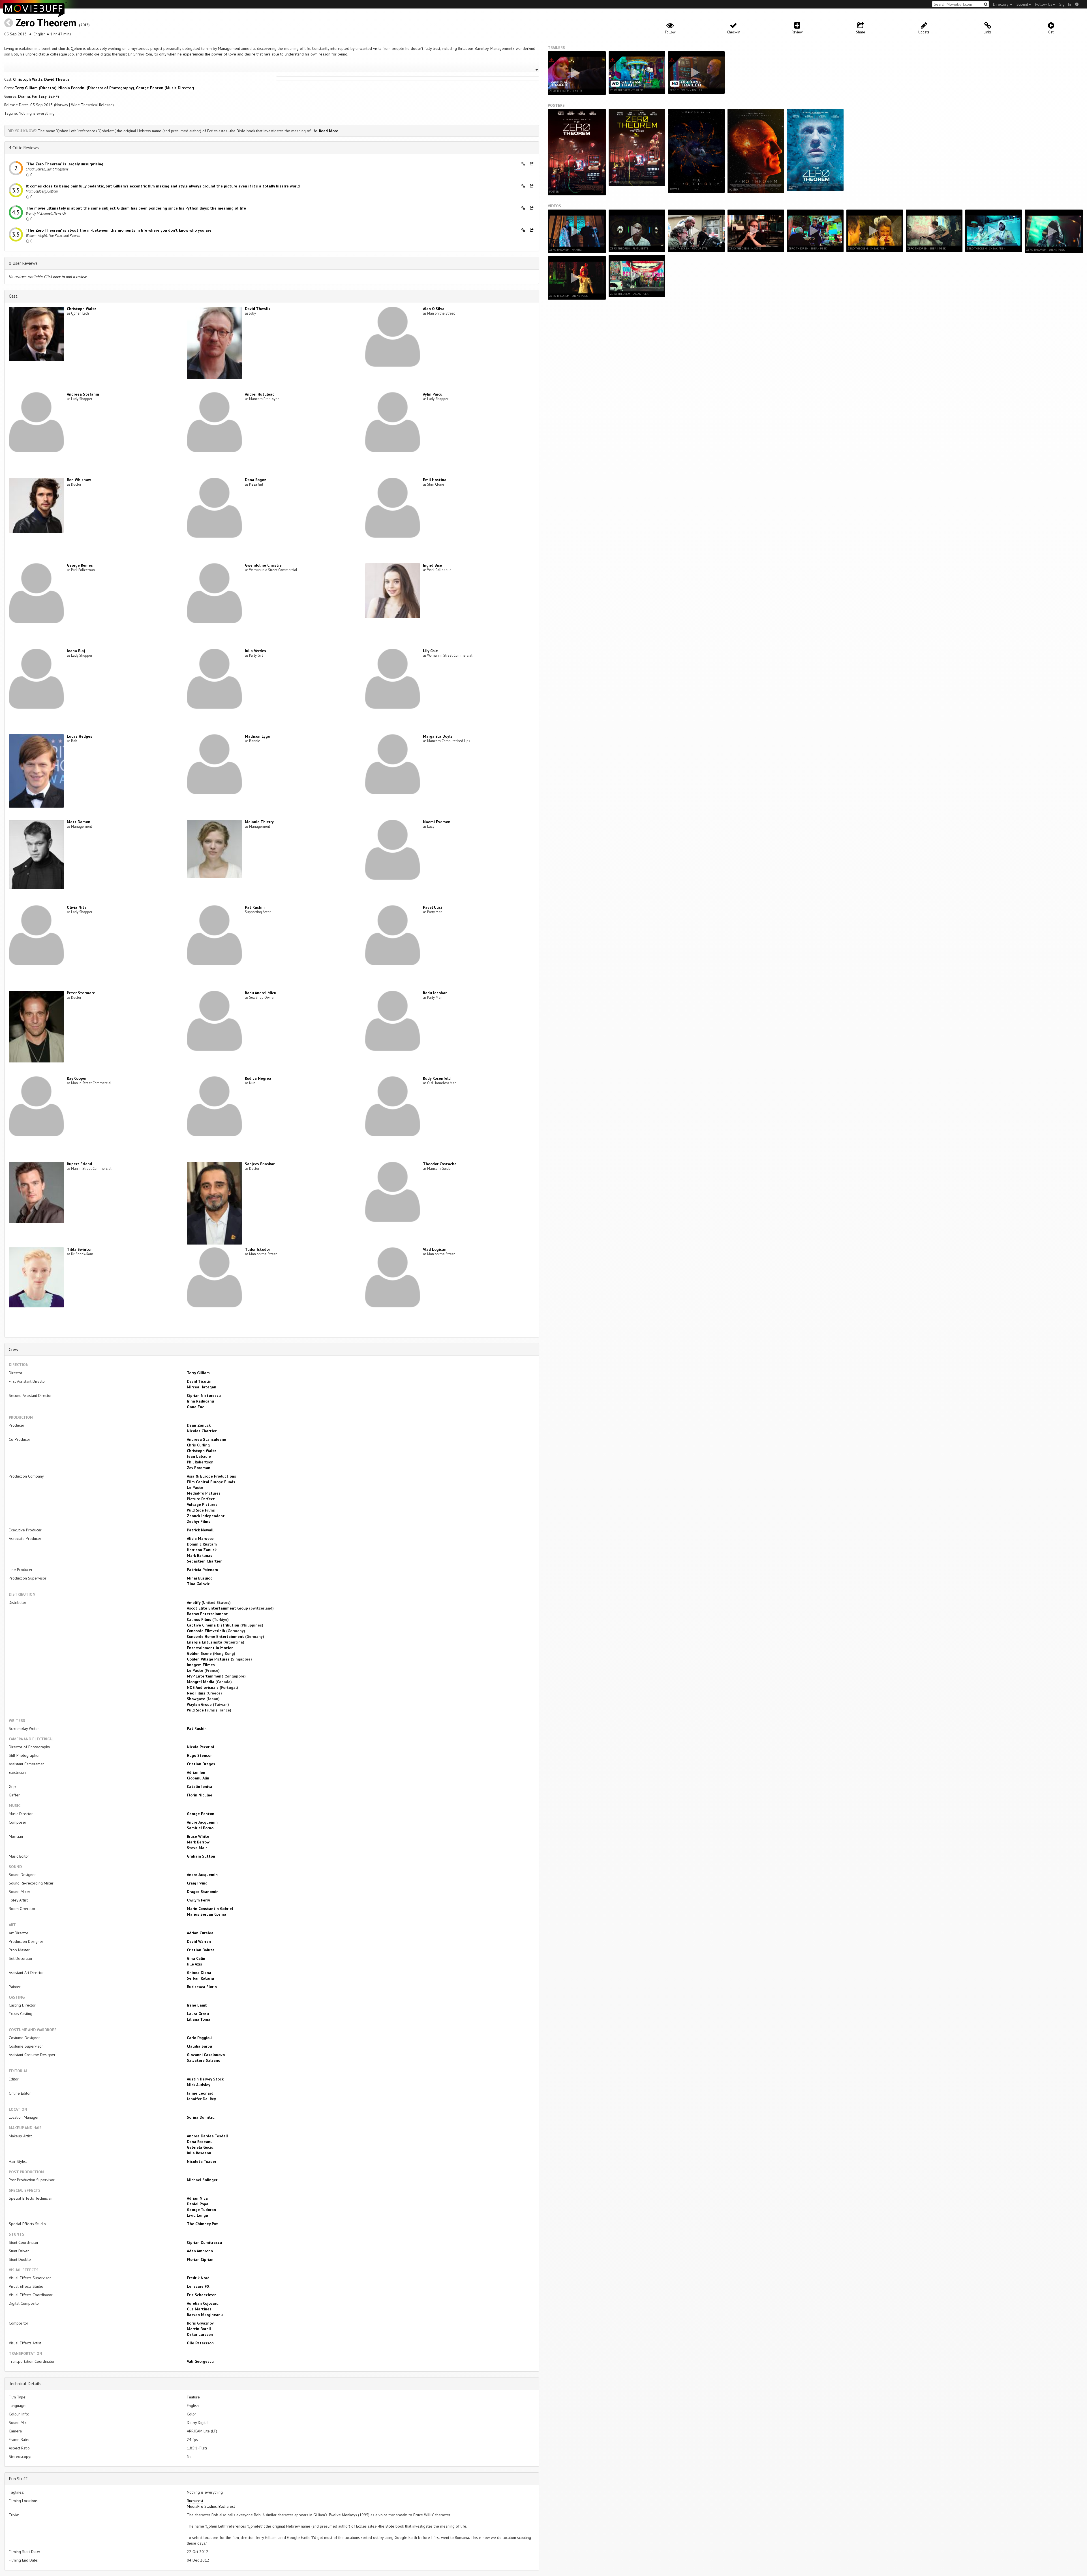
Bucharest (195, 2501)
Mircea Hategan (202, 1387)
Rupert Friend (79, 1164)
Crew (14, 1349)
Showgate (196, 1699)
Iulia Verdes (255, 651)
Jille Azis (194, 1964)
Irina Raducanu (200, 1401)
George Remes (80, 565)
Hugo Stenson (200, 1755)
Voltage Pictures (202, 1504)
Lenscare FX (198, 2286)
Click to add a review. (66, 277)
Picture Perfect (201, 1499)
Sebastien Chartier (204, 1561)
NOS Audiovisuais (203, 1687)
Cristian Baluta (201, 1950)
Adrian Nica (197, 2198)
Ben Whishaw (79, 480)
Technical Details (25, 2383)
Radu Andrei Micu (261, 993)
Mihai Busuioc (200, 1578)
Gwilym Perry (198, 1900)
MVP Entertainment (205, 1676)
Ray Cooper (77, 1078)
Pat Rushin (255, 907)
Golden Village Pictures (208, 1659)
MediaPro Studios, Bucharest (211, 2506)
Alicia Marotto (200, 1538)
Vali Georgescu (200, 2361)
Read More (329, 131)
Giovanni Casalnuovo (206, 2055)
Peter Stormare (81, 993)
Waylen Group (199, 1704)
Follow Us (1044, 4)
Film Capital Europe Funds (211, 1482)
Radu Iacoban (435, 993)
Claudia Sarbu (199, 2046)
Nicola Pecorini (200, 1747)
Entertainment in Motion (210, 1648)
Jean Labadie (199, 1456)
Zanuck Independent (206, 1516)
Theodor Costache (440, 1164)
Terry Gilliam (198, 1373)
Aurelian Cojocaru (203, 2303)
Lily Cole (430, 651)
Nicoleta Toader (202, 2161)
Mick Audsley (199, 2085)
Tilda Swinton (80, 1249)
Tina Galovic (198, 1584)
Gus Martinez (199, 2309)
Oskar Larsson (200, 2334)
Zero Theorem (46, 23)
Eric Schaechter (201, 2295)
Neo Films (196, 1693)
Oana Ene (196, 1407)
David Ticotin (199, 1381)
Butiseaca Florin (202, 1987)
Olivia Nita (77, 907)
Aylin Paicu (433, 394)
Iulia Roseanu (199, 2153)
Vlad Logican (435, 1249)
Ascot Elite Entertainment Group (217, 1608)
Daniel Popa (198, 2204)
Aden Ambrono (200, 2251)
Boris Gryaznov (200, 2323)
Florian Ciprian (200, 2259)
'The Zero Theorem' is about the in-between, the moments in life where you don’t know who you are (119, 230)
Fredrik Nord (198, 2278)
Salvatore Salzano (204, 2060)
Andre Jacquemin (202, 1822)
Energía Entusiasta (205, 1642)
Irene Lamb (197, 2005)
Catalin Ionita (200, 1787)
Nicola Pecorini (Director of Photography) (96, 88)
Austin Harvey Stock (205, 2079)
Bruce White (198, 1836)
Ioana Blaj (76, 651)
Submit (1022, 4)
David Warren (199, 1941)
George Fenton (201, 1814)
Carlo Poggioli (199, 2038)
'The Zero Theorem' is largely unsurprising (65, 164)
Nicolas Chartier (202, 1431)
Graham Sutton (201, 1856)
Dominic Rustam (202, 1544)
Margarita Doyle (438, 736)
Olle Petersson (200, 2343)
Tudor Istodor (257, 1249)
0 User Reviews (23, 263)
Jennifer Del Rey (201, 2099)
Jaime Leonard (200, 2093)
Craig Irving (197, 1883)
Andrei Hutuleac (260, 394)
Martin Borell (199, 2329)
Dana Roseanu (200, 2142)
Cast (13, 296)
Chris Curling (198, 1445)
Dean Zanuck (199, 1425)
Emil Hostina (435, 480)
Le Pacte (195, 1487)
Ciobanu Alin (198, 1778)
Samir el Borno (200, 1828)
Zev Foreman (199, 1468)
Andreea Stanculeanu (207, 1439)
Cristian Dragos (201, 1764)
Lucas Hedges (80, 736)
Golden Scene (199, 1653)
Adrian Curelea (200, 1933)
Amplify (194, 1602)
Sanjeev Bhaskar (260, 1164)
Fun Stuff (18, 2479)
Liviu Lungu (197, 2215)
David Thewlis (57, 79)
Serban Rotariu (200, 1978)
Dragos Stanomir (202, 1892)
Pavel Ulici (432, 907)
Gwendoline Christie (263, 565)
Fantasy (39, 96)
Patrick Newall (200, 1530)
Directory (1001, 4)
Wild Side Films (201, 1510)
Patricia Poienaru (203, 1570)
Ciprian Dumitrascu (204, 2242)
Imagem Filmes (201, 1665)
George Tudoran (201, 2210)
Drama (24, 96)
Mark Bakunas (200, 1555)
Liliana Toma (199, 2019)
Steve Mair (197, 1848)
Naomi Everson (437, 822)
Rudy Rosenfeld (437, 1078)
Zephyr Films (199, 1521)
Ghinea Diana (199, 1973)
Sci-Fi (54, 96)
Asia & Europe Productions (211, 1476)
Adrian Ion (196, 1772)
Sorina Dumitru (201, 2117)
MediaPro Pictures (204, 1493)
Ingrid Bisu (433, 565)
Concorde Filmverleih (206, 1631)
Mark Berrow (198, 1842)
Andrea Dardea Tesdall (207, 2136)
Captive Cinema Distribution (213, 1625)
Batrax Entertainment (207, 1614)
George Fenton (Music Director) (165, 88)
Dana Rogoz (255, 480)
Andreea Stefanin (83, 394)
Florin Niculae (200, 1795)
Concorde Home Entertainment (215, 1636)
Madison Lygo (257, 736)
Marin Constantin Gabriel (210, 1909)
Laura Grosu (198, 2014)
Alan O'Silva (434, 309)
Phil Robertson (200, 1462)
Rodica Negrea (258, 1078)
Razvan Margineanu (205, 2315)
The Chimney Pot (202, 2224)
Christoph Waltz (28, 79)
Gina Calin (196, 1958)
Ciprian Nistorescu (204, 1395)
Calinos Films (199, 1619)
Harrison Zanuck (202, 1550)
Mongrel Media (201, 1682)
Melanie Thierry (259, 822)
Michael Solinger (202, 2180)
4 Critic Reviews (24, 148)
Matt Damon (79, 822)
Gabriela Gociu (200, 2147)
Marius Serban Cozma (207, 1914)
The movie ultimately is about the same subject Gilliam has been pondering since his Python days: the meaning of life (136, 208)
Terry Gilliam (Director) (36, 88)
